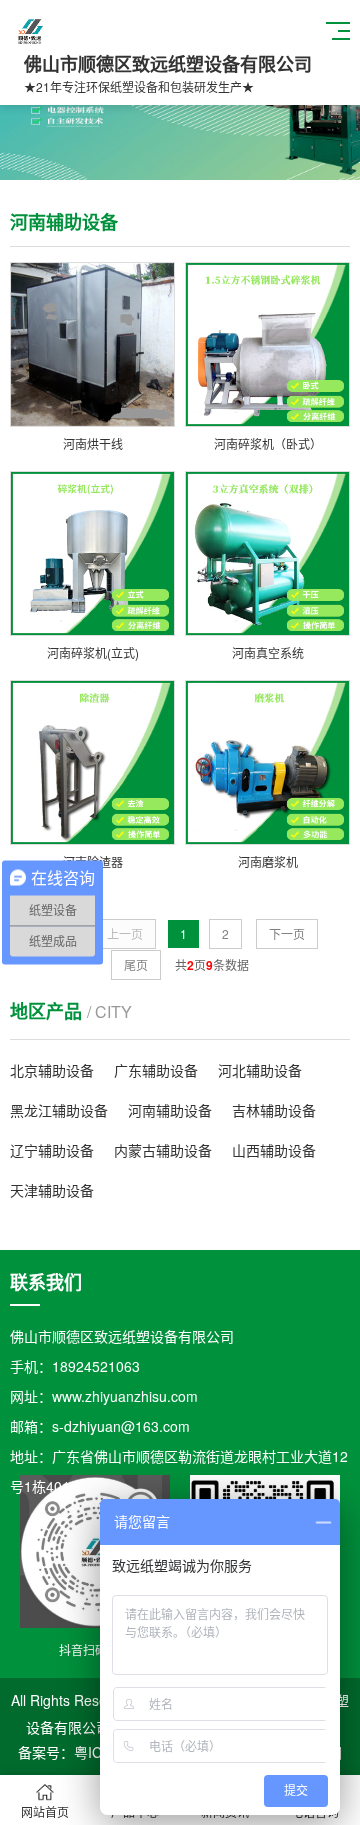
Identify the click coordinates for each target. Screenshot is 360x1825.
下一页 (287, 933)
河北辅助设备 (260, 1070)
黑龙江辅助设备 (59, 1110)
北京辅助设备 (52, 1070)
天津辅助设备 (52, 1190)
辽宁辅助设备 (52, 1150)
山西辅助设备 (274, 1150)
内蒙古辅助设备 (163, 1150)
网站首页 (45, 1811)
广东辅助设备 (156, 1070)
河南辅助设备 (170, 1110)
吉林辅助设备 (274, 1110)
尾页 (136, 964)
